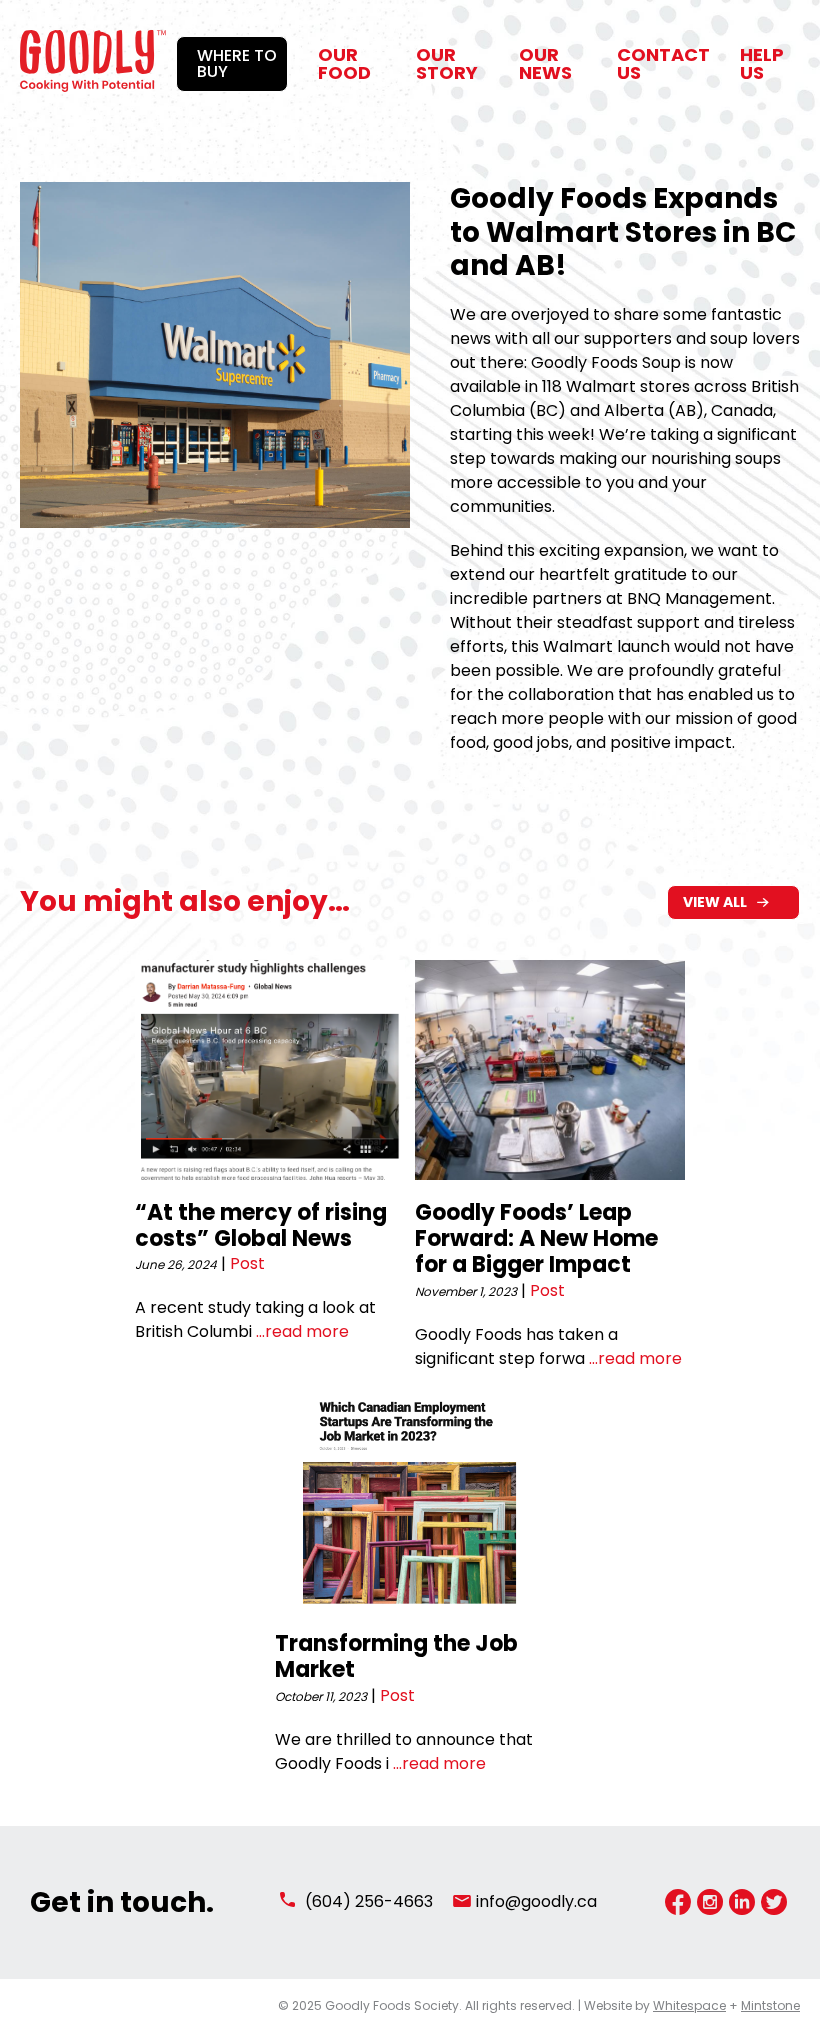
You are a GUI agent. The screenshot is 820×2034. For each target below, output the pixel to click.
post (247, 1263)
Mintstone (770, 2005)
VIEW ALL (715, 902)
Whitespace (689, 2005)
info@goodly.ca (536, 1901)
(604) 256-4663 (369, 1901)
